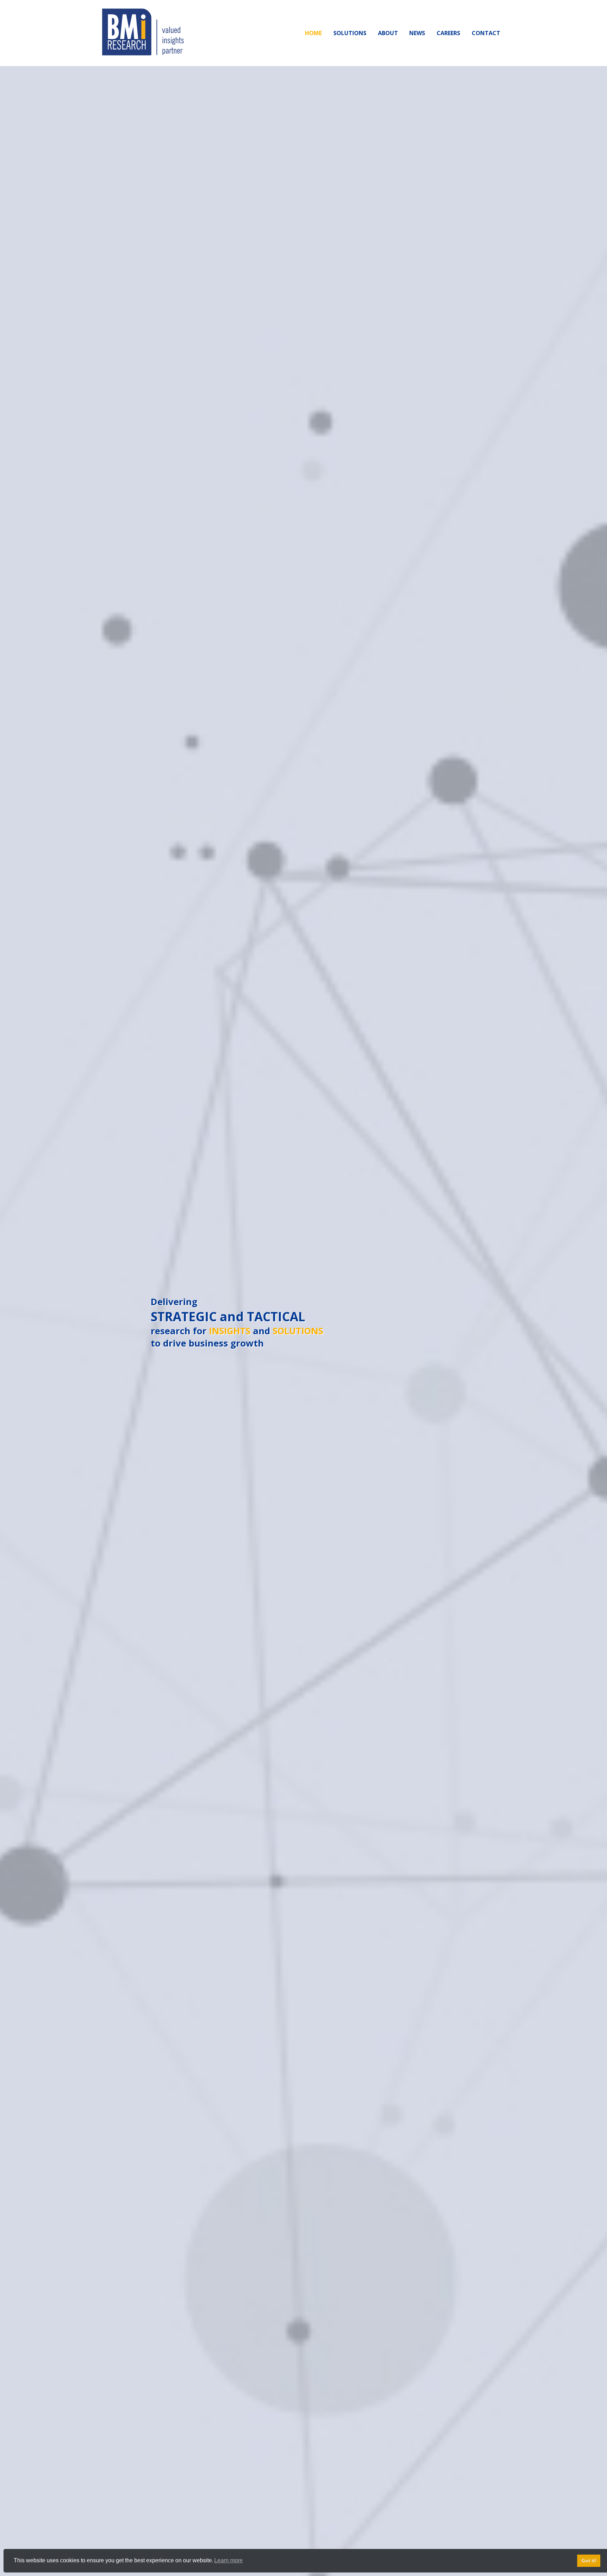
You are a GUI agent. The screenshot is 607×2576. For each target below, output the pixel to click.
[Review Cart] (595, 2546)
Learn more (229, 2560)
